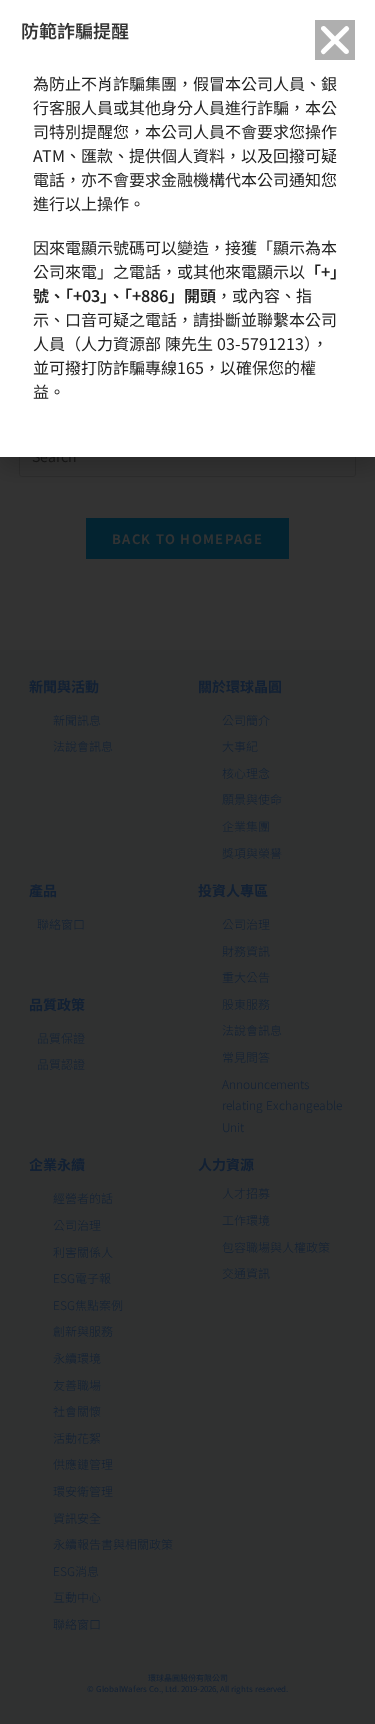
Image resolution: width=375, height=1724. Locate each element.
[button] (335, 40)
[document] (187, 862)
